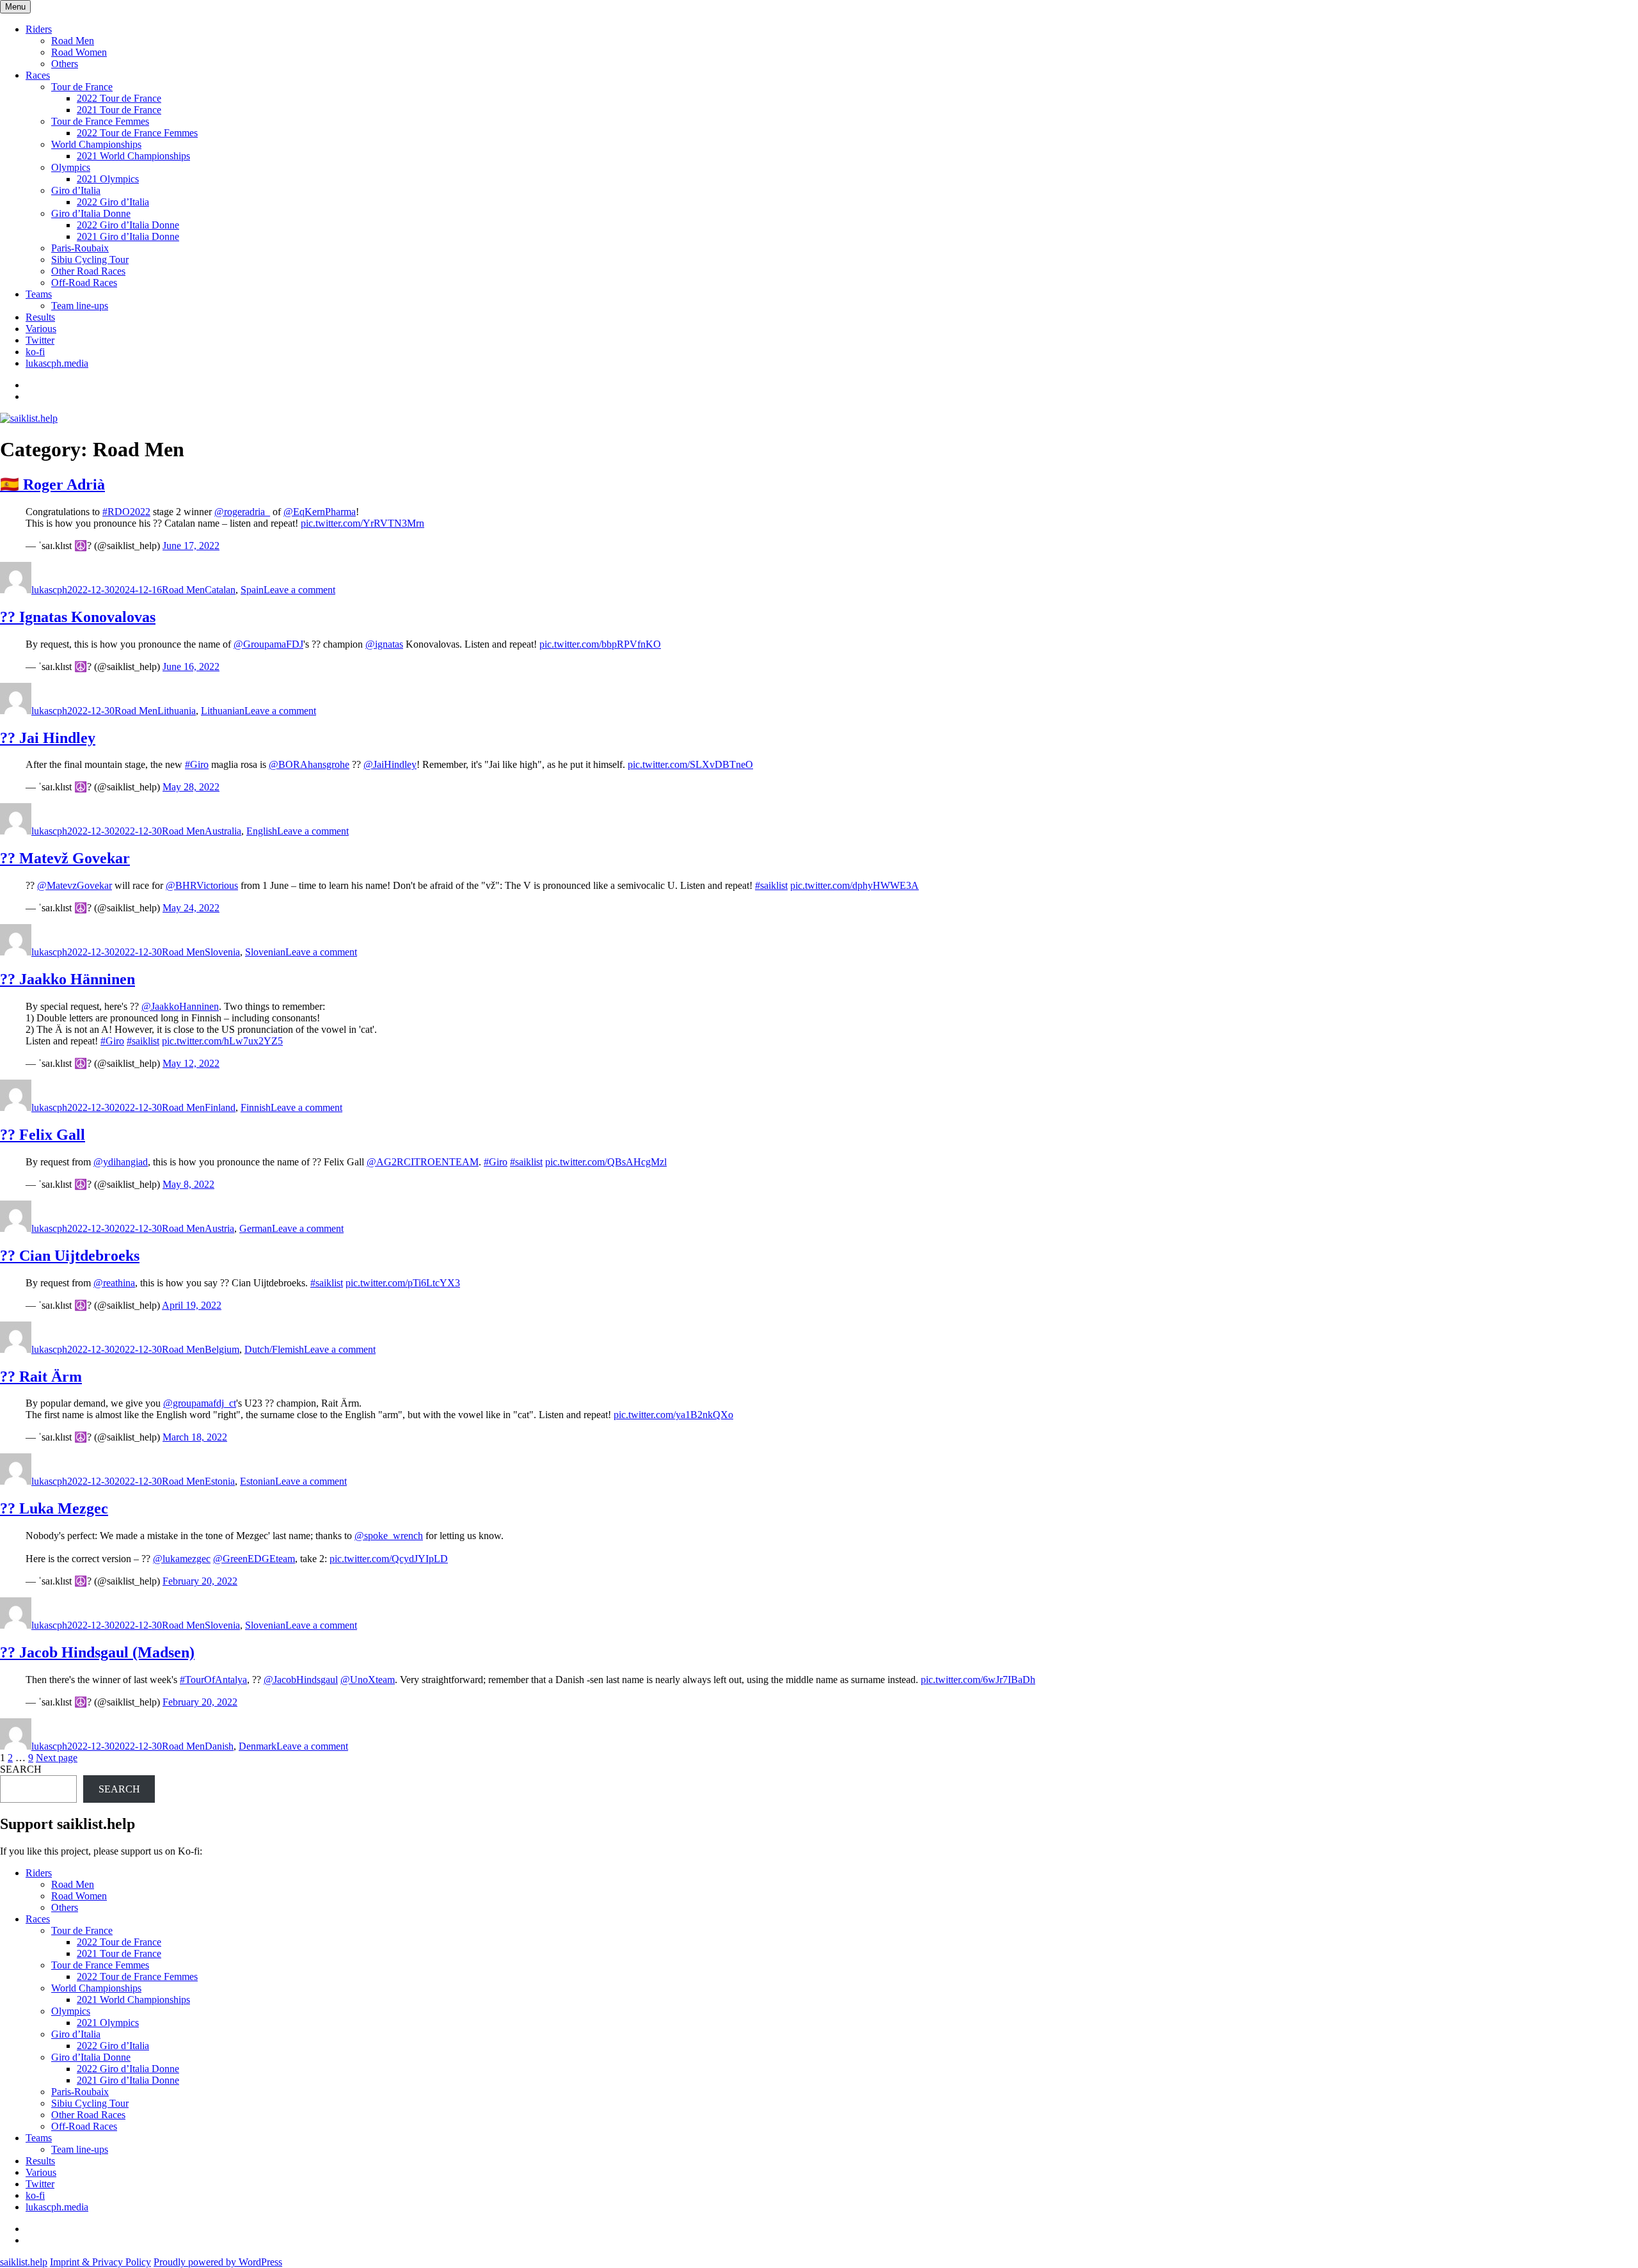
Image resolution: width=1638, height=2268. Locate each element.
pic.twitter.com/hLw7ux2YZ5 (222, 1041)
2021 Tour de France (119, 110)
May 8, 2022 (188, 1184)
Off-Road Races (84, 283)
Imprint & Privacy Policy (100, 2262)
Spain (252, 590)
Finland (220, 1107)
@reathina (114, 1283)
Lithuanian (223, 711)
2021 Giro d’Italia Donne (128, 236)
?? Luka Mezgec (54, 1508)
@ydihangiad (121, 1162)
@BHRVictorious (202, 885)
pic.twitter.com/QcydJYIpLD (389, 1559)
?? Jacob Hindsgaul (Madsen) (97, 1652)
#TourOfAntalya (213, 1680)
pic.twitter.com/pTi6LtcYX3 (403, 1283)
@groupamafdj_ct (200, 1403)
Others (65, 64)
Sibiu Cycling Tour (90, 260)
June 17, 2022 (191, 546)
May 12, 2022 (191, 1063)
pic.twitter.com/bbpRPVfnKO (600, 644)
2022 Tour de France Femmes (137, 133)
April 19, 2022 (192, 1305)
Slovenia (222, 952)
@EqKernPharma (320, 512)
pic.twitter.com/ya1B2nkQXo (673, 1415)
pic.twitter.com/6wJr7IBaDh (978, 1680)
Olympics (71, 167)
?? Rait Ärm (41, 1377)
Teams (39, 294)
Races (38, 75)
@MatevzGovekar (75, 885)
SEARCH (21, 1769)
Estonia (220, 1481)
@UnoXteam (368, 1680)
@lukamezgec (182, 1559)
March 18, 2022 (195, 1437)
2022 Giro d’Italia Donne (128, 225)
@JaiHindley (390, 764)
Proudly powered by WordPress (218, 2262)
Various (41, 329)
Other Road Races (88, 271)
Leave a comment (299, 590)
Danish (219, 1746)
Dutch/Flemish (274, 1349)
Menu (15, 7)
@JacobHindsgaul (301, 1680)
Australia (223, 831)
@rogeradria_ (242, 512)
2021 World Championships (133, 156)
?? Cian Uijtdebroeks (70, 1256)
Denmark (258, 1746)
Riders (39, 29)
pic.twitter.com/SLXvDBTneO (690, 764)
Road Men (73, 41)
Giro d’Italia (76, 190)
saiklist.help (24, 2262)
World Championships (96, 144)
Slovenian (265, 952)
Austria (219, 1228)
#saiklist (771, 885)
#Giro (197, 764)
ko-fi (35, 352)
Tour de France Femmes (100, 121)
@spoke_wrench (389, 1536)
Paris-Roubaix (80, 248)
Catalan (220, 590)
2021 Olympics (108, 179)
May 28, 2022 (191, 787)
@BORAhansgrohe (309, 764)
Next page (57, 1758)
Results (40, 317)
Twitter (40, 340)
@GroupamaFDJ (268, 644)
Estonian (258, 1481)
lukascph (49, 590)
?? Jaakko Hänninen (68, 979)
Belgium (222, 1349)
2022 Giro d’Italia (113, 202)
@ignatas (384, 644)
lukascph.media (57, 363)
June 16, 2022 (191, 667)
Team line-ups (80, 306)
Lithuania (177, 711)
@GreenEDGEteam (254, 1559)
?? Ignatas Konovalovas (78, 617)
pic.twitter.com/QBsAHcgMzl (606, 1162)
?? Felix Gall (43, 1135)
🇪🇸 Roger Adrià (52, 484)
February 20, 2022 (200, 1581)
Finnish (256, 1107)
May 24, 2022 (191, 908)
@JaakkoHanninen (180, 1006)
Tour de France (82, 87)
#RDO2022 (126, 512)
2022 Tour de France (119, 98)
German (256, 1228)
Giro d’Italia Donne (91, 213)
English (262, 831)
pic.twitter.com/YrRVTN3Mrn (362, 523)
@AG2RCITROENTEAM (423, 1162)
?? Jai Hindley (48, 738)
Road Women (79, 52)
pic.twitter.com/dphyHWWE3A (855, 885)
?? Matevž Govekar (65, 858)
